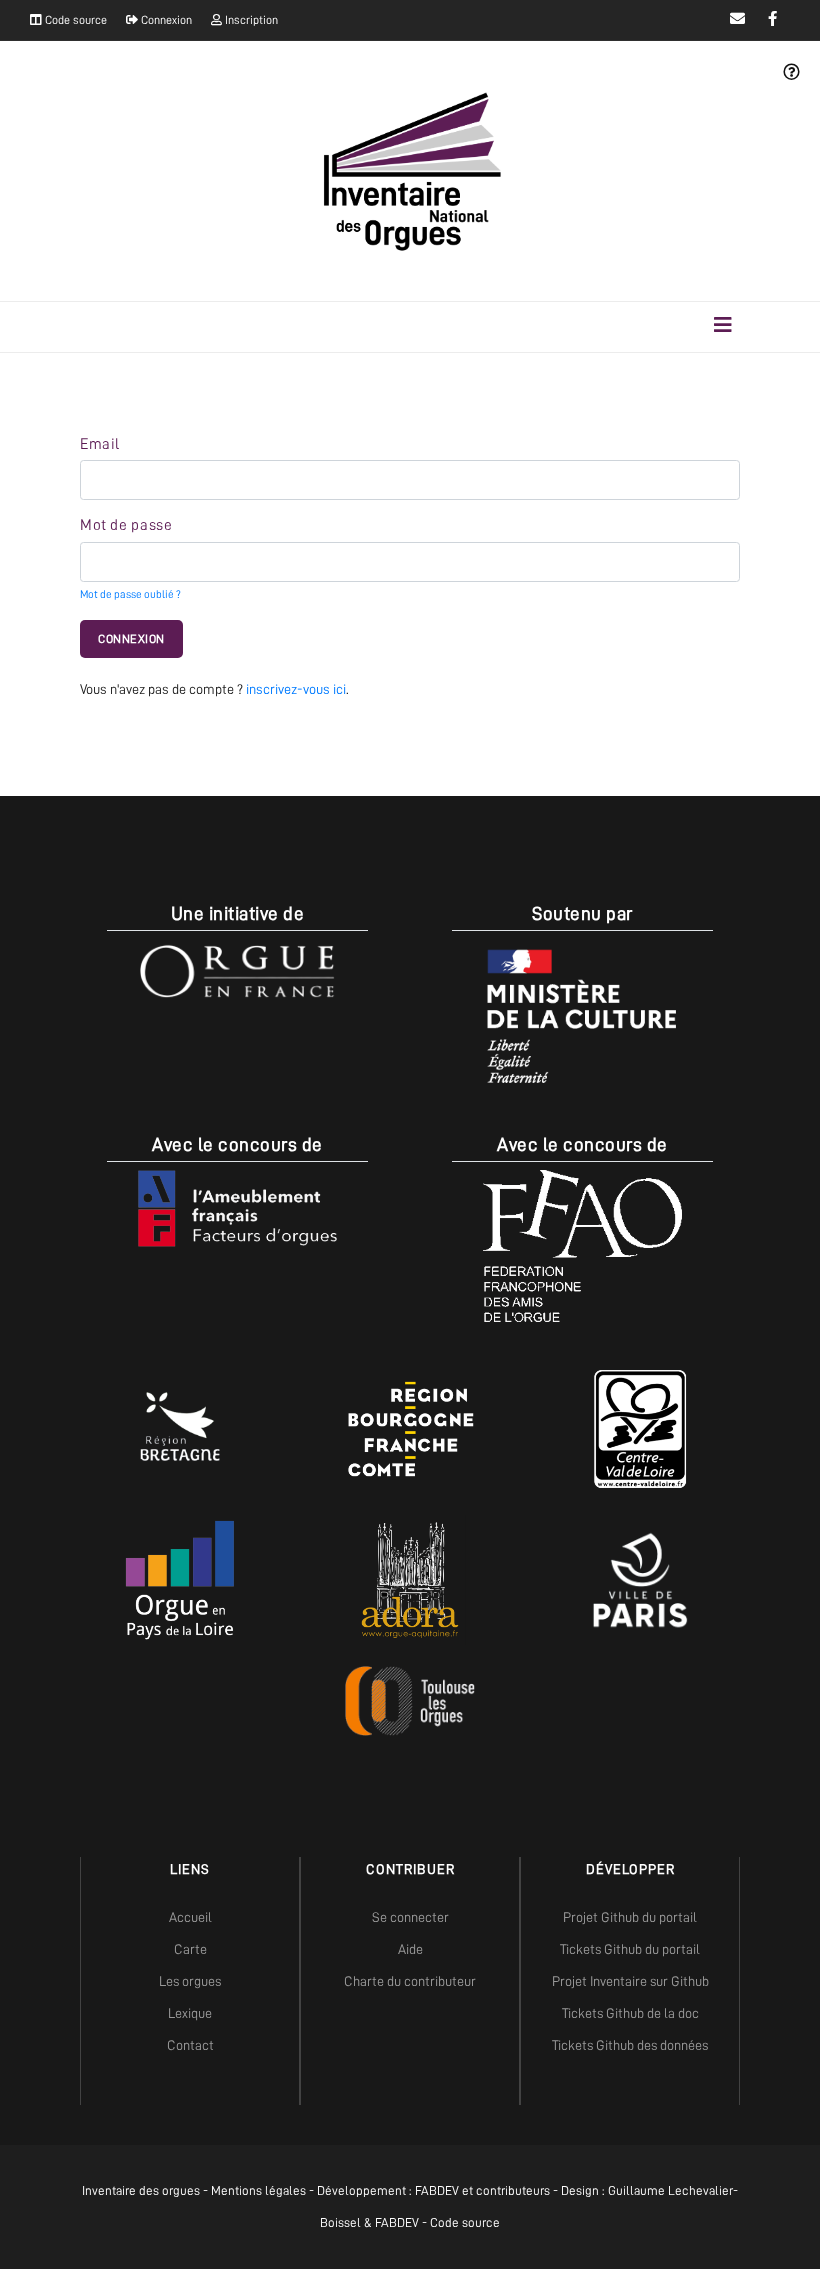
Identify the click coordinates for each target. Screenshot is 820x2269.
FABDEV (437, 2190)
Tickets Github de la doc (630, 2013)
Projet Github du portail (630, 1917)
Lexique (190, 2013)
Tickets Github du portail (630, 1949)
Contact (190, 2045)
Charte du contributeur (410, 1981)
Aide (410, 1949)
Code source (74, 20)
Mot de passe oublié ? (130, 594)
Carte (190, 1949)
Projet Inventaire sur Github (630, 1981)
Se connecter (410, 1917)
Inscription (250, 20)
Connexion (165, 20)
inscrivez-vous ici (296, 689)
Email (100, 444)
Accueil (190, 1917)
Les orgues (190, 1981)
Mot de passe (126, 525)
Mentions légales (258, 2190)
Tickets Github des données (630, 2045)
